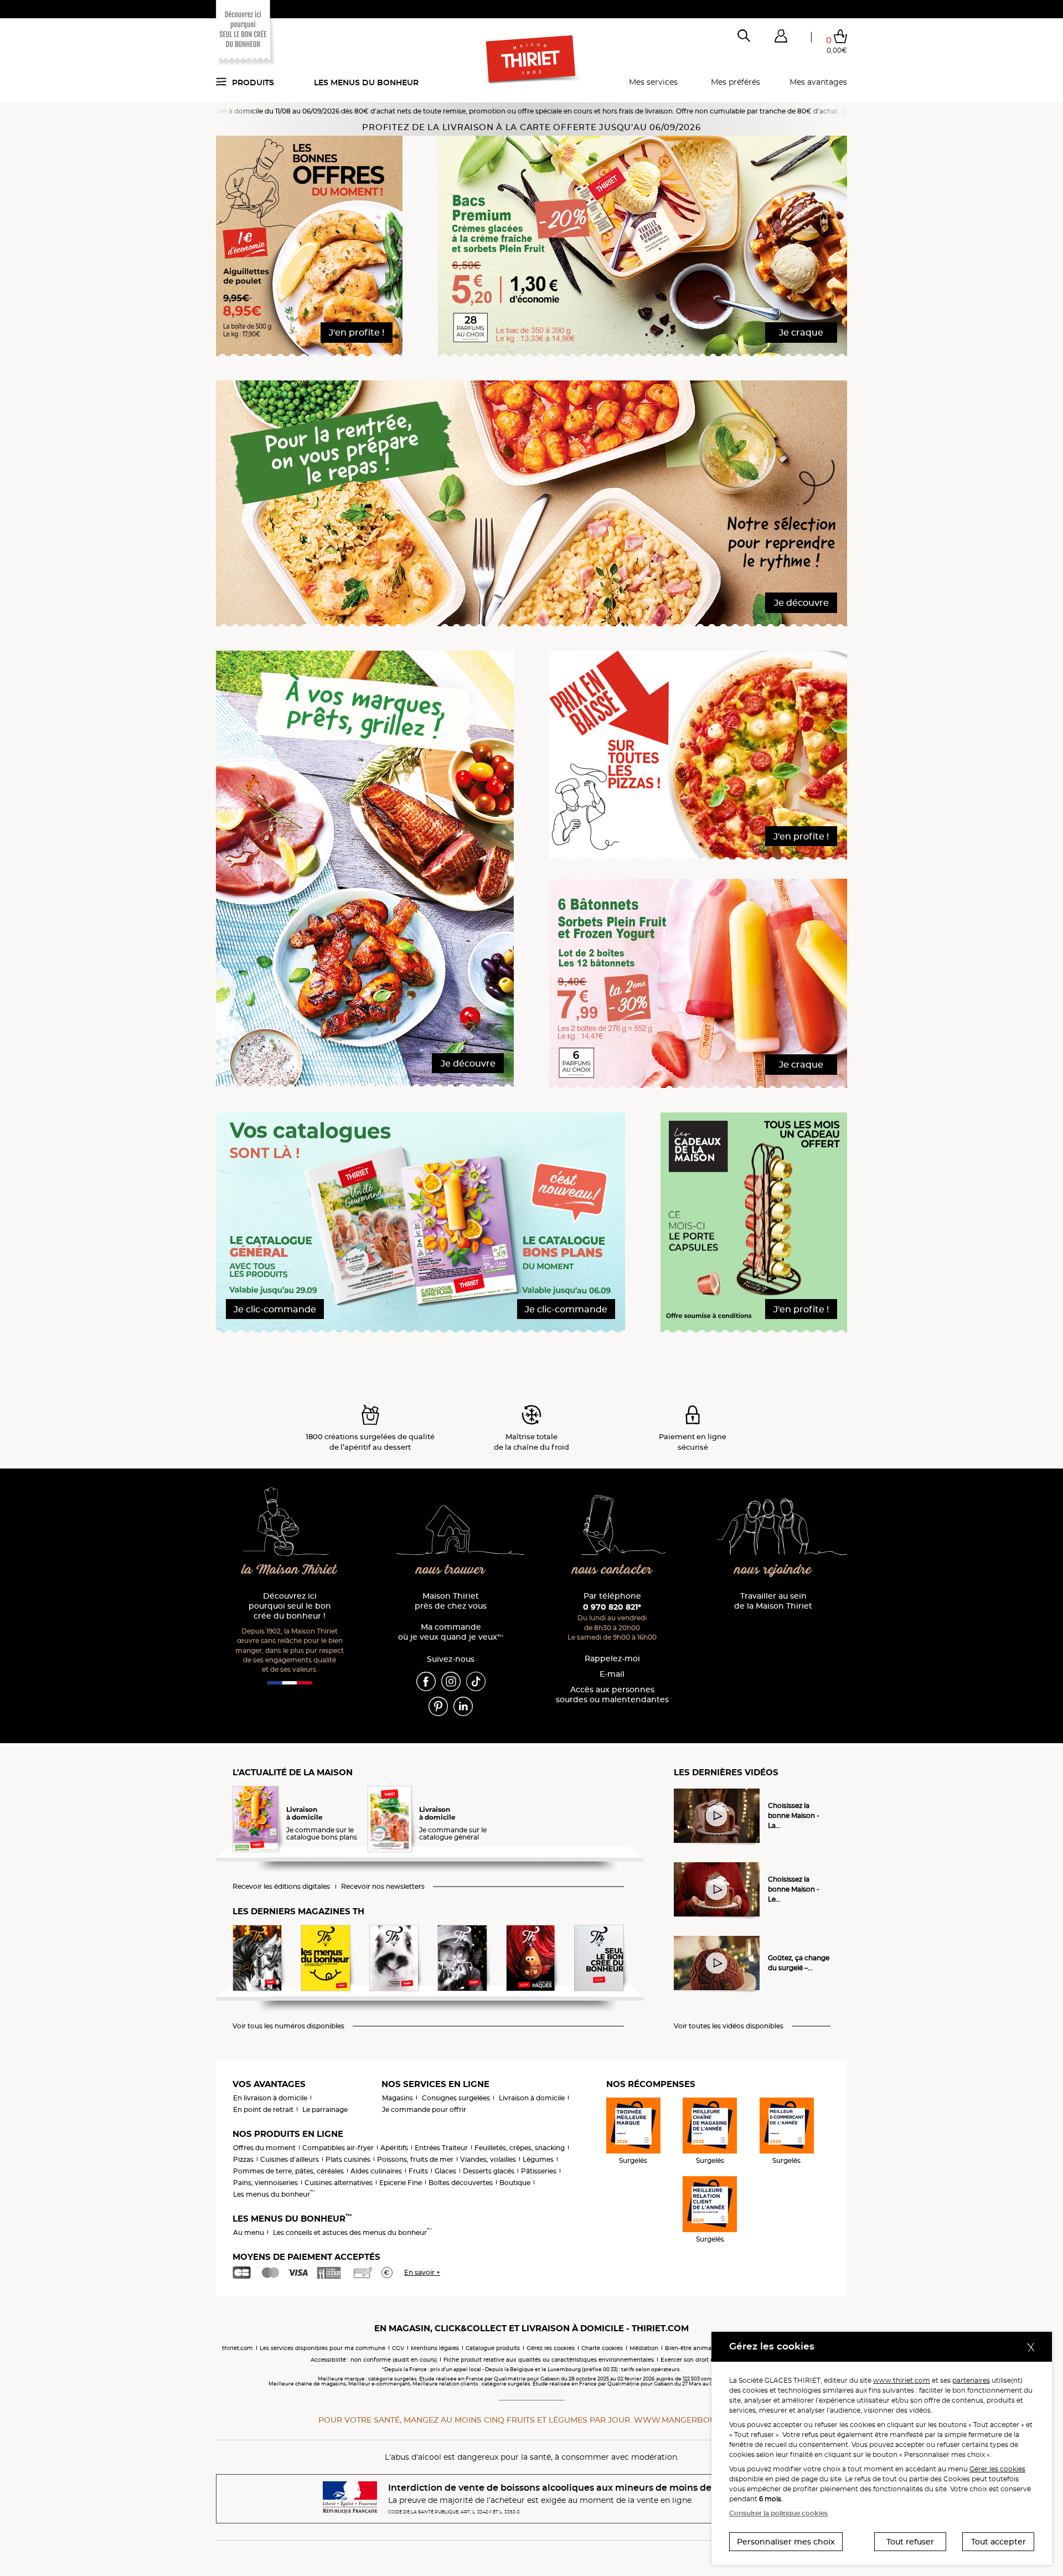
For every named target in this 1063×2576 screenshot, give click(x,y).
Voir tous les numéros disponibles (288, 2026)
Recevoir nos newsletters (383, 1887)
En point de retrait (263, 2109)
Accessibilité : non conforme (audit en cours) (374, 2360)
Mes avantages (818, 82)
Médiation (644, 2348)
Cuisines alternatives (339, 2183)
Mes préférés (736, 82)
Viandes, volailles (488, 2159)
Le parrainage (325, 2109)
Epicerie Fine (401, 2183)
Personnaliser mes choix (786, 2542)
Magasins (398, 2098)
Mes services (653, 82)
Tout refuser (910, 2542)
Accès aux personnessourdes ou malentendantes (612, 1695)
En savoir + (422, 2272)
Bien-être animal (689, 2348)
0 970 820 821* (612, 1607)
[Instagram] (451, 1681)
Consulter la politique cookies (778, 2513)
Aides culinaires (376, 2171)
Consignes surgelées (456, 2098)
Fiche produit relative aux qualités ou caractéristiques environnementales (549, 2360)
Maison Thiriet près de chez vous (451, 1601)
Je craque (801, 333)
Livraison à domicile (532, 2098)
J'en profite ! (357, 333)
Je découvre (801, 603)
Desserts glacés (489, 2171)
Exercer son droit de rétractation (706, 2360)
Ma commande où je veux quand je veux (451, 1632)
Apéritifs (394, 2148)
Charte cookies (602, 2348)
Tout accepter (999, 2542)
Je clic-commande (275, 1309)
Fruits (418, 2171)
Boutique (515, 2183)
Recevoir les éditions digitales (281, 1887)
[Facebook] (426, 1681)
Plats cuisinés (348, 2159)
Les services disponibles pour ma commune (322, 2348)
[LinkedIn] (463, 1706)
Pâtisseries (539, 2171)
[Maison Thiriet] (532, 60)
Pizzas (243, 2159)
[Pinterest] (438, 1706)
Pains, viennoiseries (265, 2183)
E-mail (612, 1674)
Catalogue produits (493, 2348)
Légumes (538, 2159)
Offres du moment (264, 2148)
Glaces (445, 2171)
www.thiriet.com (902, 2380)
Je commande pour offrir (424, 2109)
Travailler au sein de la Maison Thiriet (773, 1601)
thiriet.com (238, 2348)
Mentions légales (435, 2348)
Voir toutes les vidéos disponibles (729, 2026)
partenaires (971, 2380)
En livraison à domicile (270, 2098)
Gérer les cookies (997, 2469)
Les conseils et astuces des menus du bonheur (352, 2232)
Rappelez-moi (612, 1659)
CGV (398, 2348)
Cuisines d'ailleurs (290, 2159)
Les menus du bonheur (366, 83)
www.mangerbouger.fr (689, 2420)
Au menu (249, 2232)
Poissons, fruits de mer (415, 2159)
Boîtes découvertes (461, 2183)
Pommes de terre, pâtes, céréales (288, 2171)
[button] (781, 38)
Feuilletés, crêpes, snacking (520, 2148)
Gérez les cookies (551, 2348)
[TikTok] (476, 1681)
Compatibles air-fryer (338, 2148)
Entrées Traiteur (441, 2148)
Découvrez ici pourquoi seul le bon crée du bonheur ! (290, 1606)
